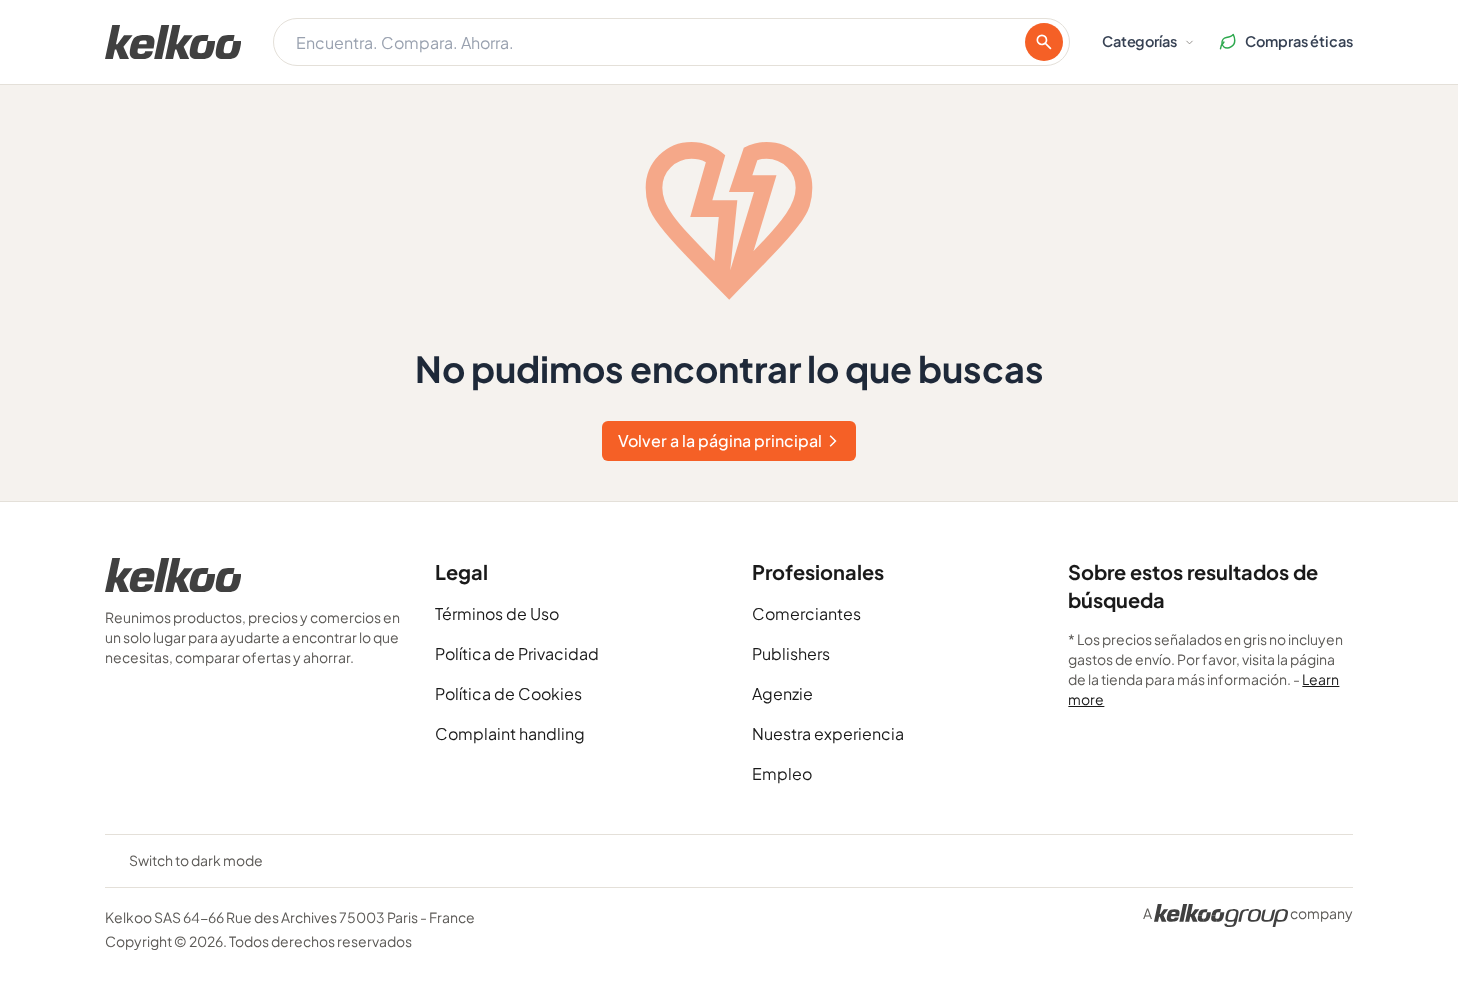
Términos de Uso (497, 613)
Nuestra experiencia (828, 733)
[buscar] (1044, 42)
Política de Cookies (508, 693)
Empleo (782, 773)
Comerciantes (806, 613)
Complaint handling (510, 733)
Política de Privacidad (517, 653)
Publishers (791, 653)
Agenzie (782, 693)
